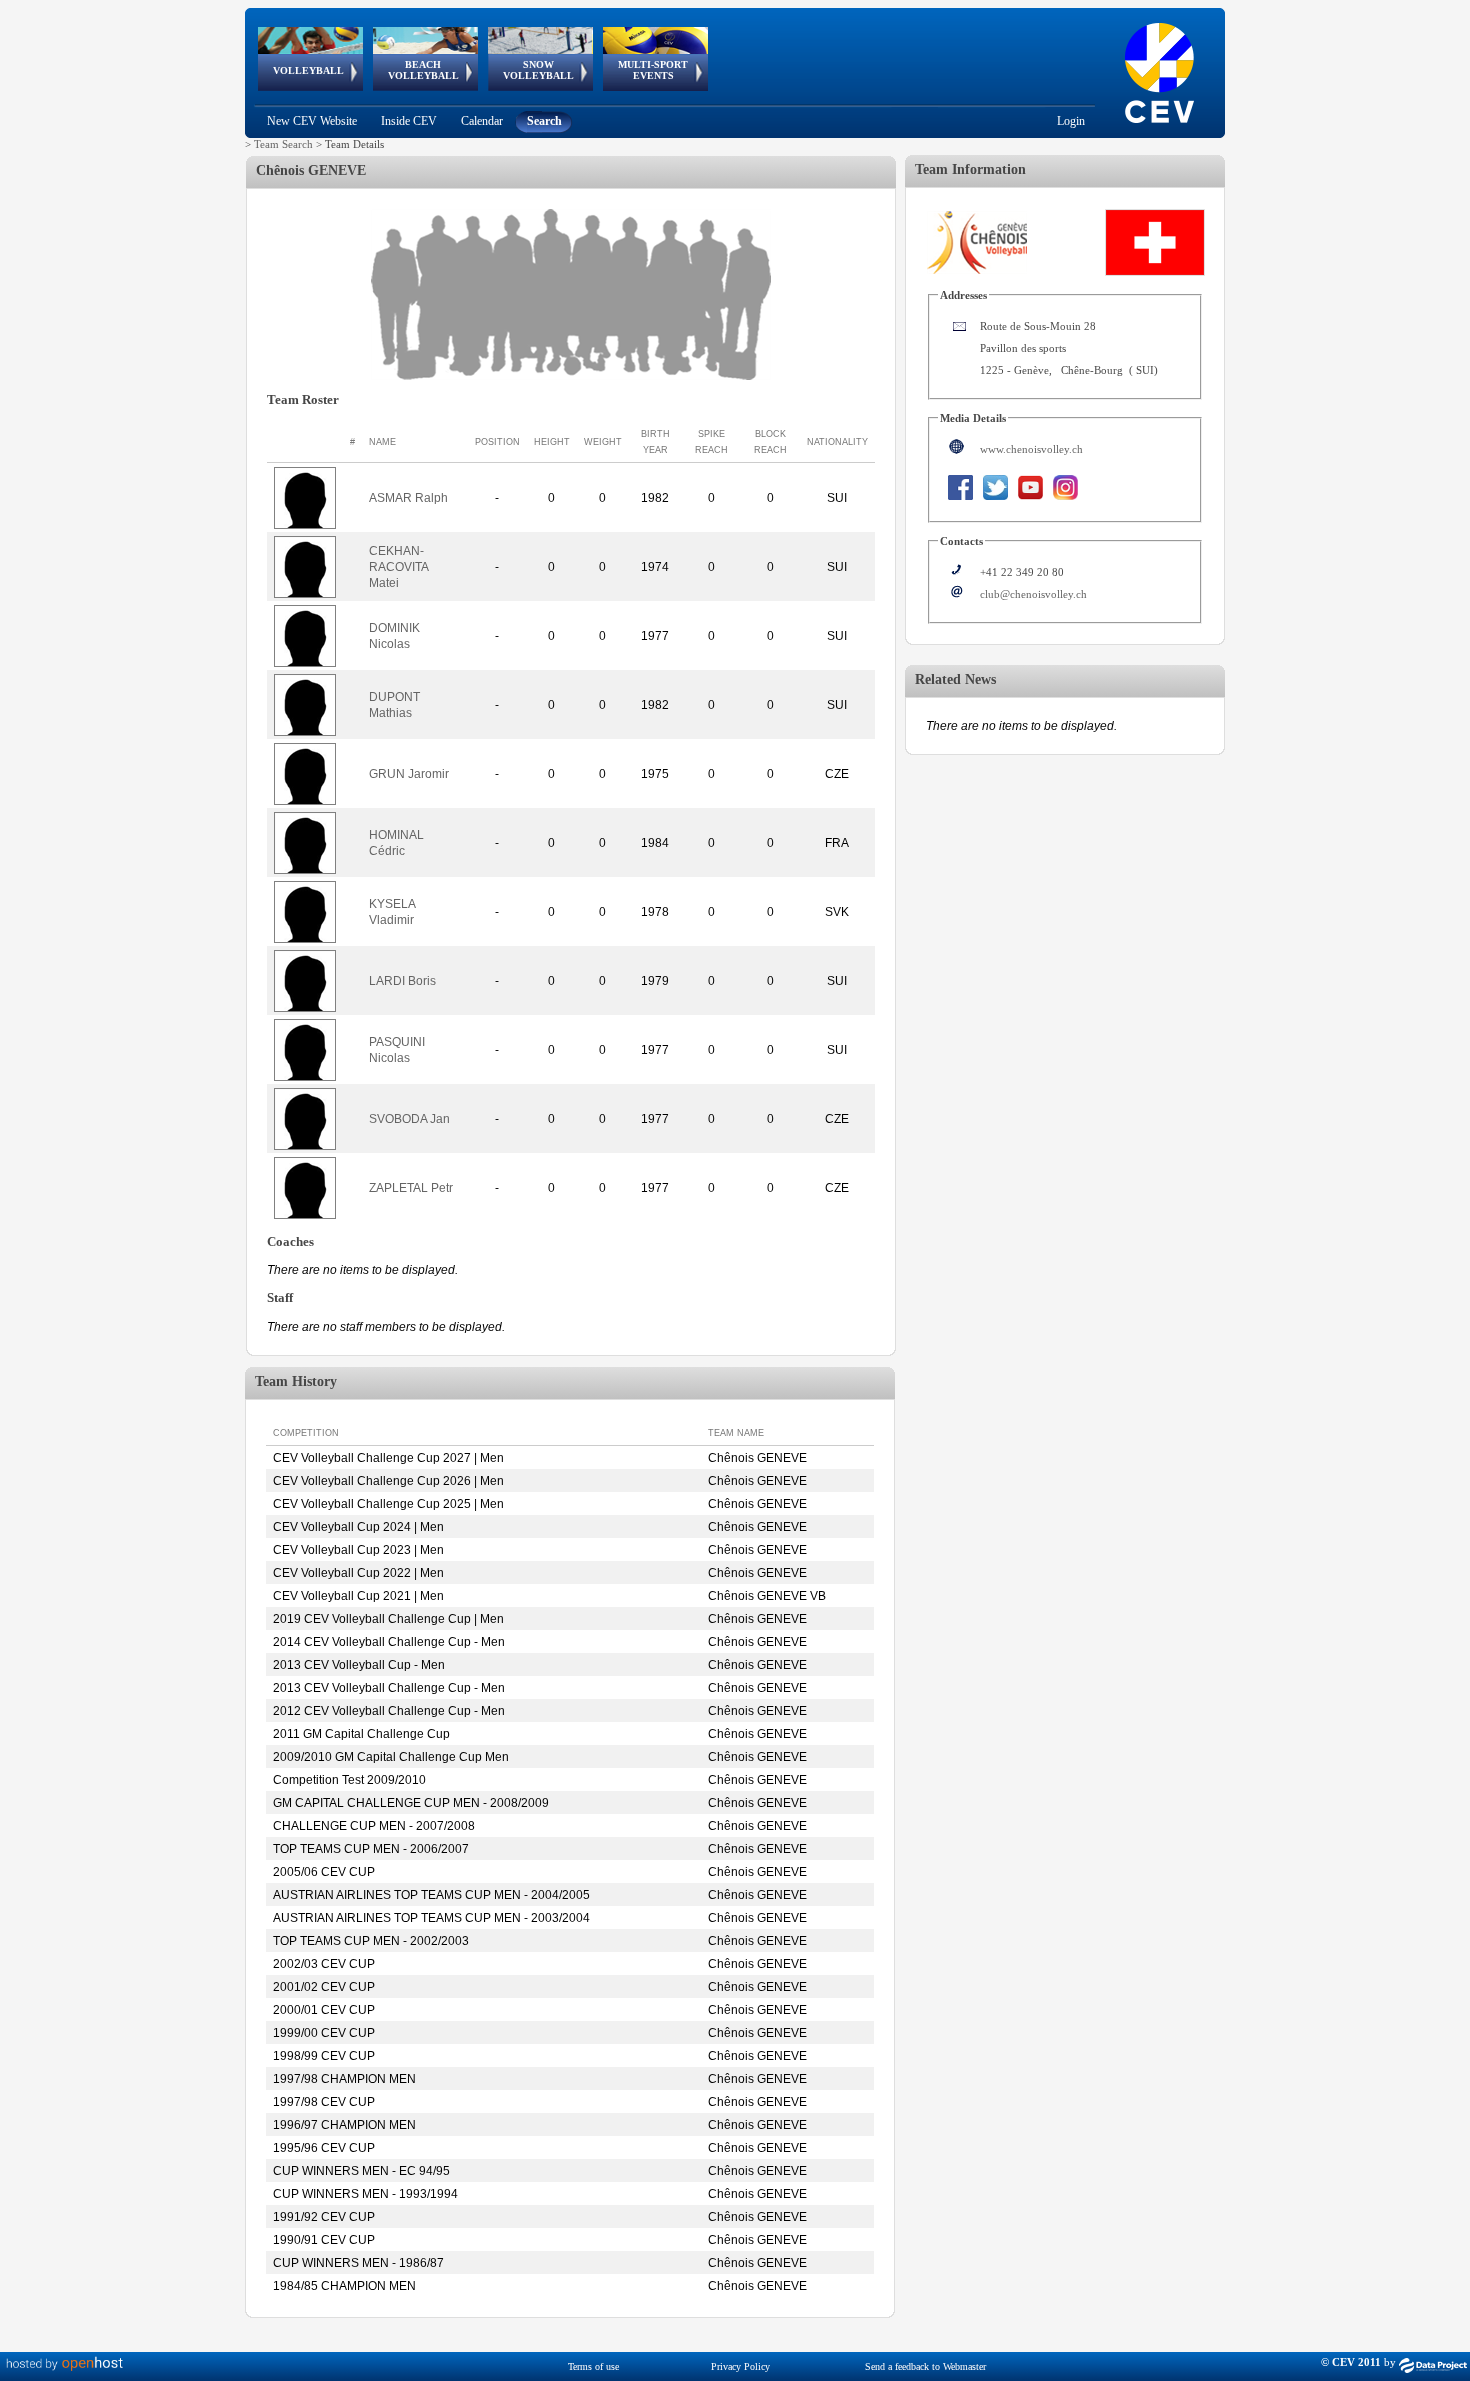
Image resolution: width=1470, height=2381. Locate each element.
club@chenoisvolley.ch (1033, 594)
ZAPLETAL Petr (411, 1188)
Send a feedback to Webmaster (925, 2366)
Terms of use (593, 2366)
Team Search (283, 144)
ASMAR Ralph (408, 498)
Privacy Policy (740, 2366)
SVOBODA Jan (409, 1119)
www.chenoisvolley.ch (1031, 449)
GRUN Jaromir (409, 774)
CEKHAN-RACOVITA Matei (398, 567)
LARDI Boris (402, 981)
